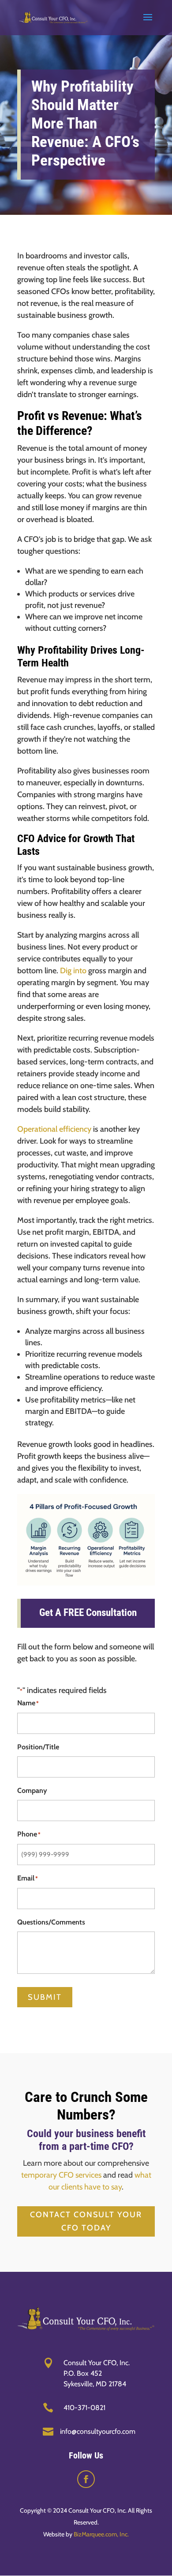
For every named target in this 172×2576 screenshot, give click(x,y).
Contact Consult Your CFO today (86, 2221)
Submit (45, 1997)
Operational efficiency (54, 1129)
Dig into (73, 971)
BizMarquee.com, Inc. (101, 2534)
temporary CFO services (61, 2175)
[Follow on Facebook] (86, 2479)
